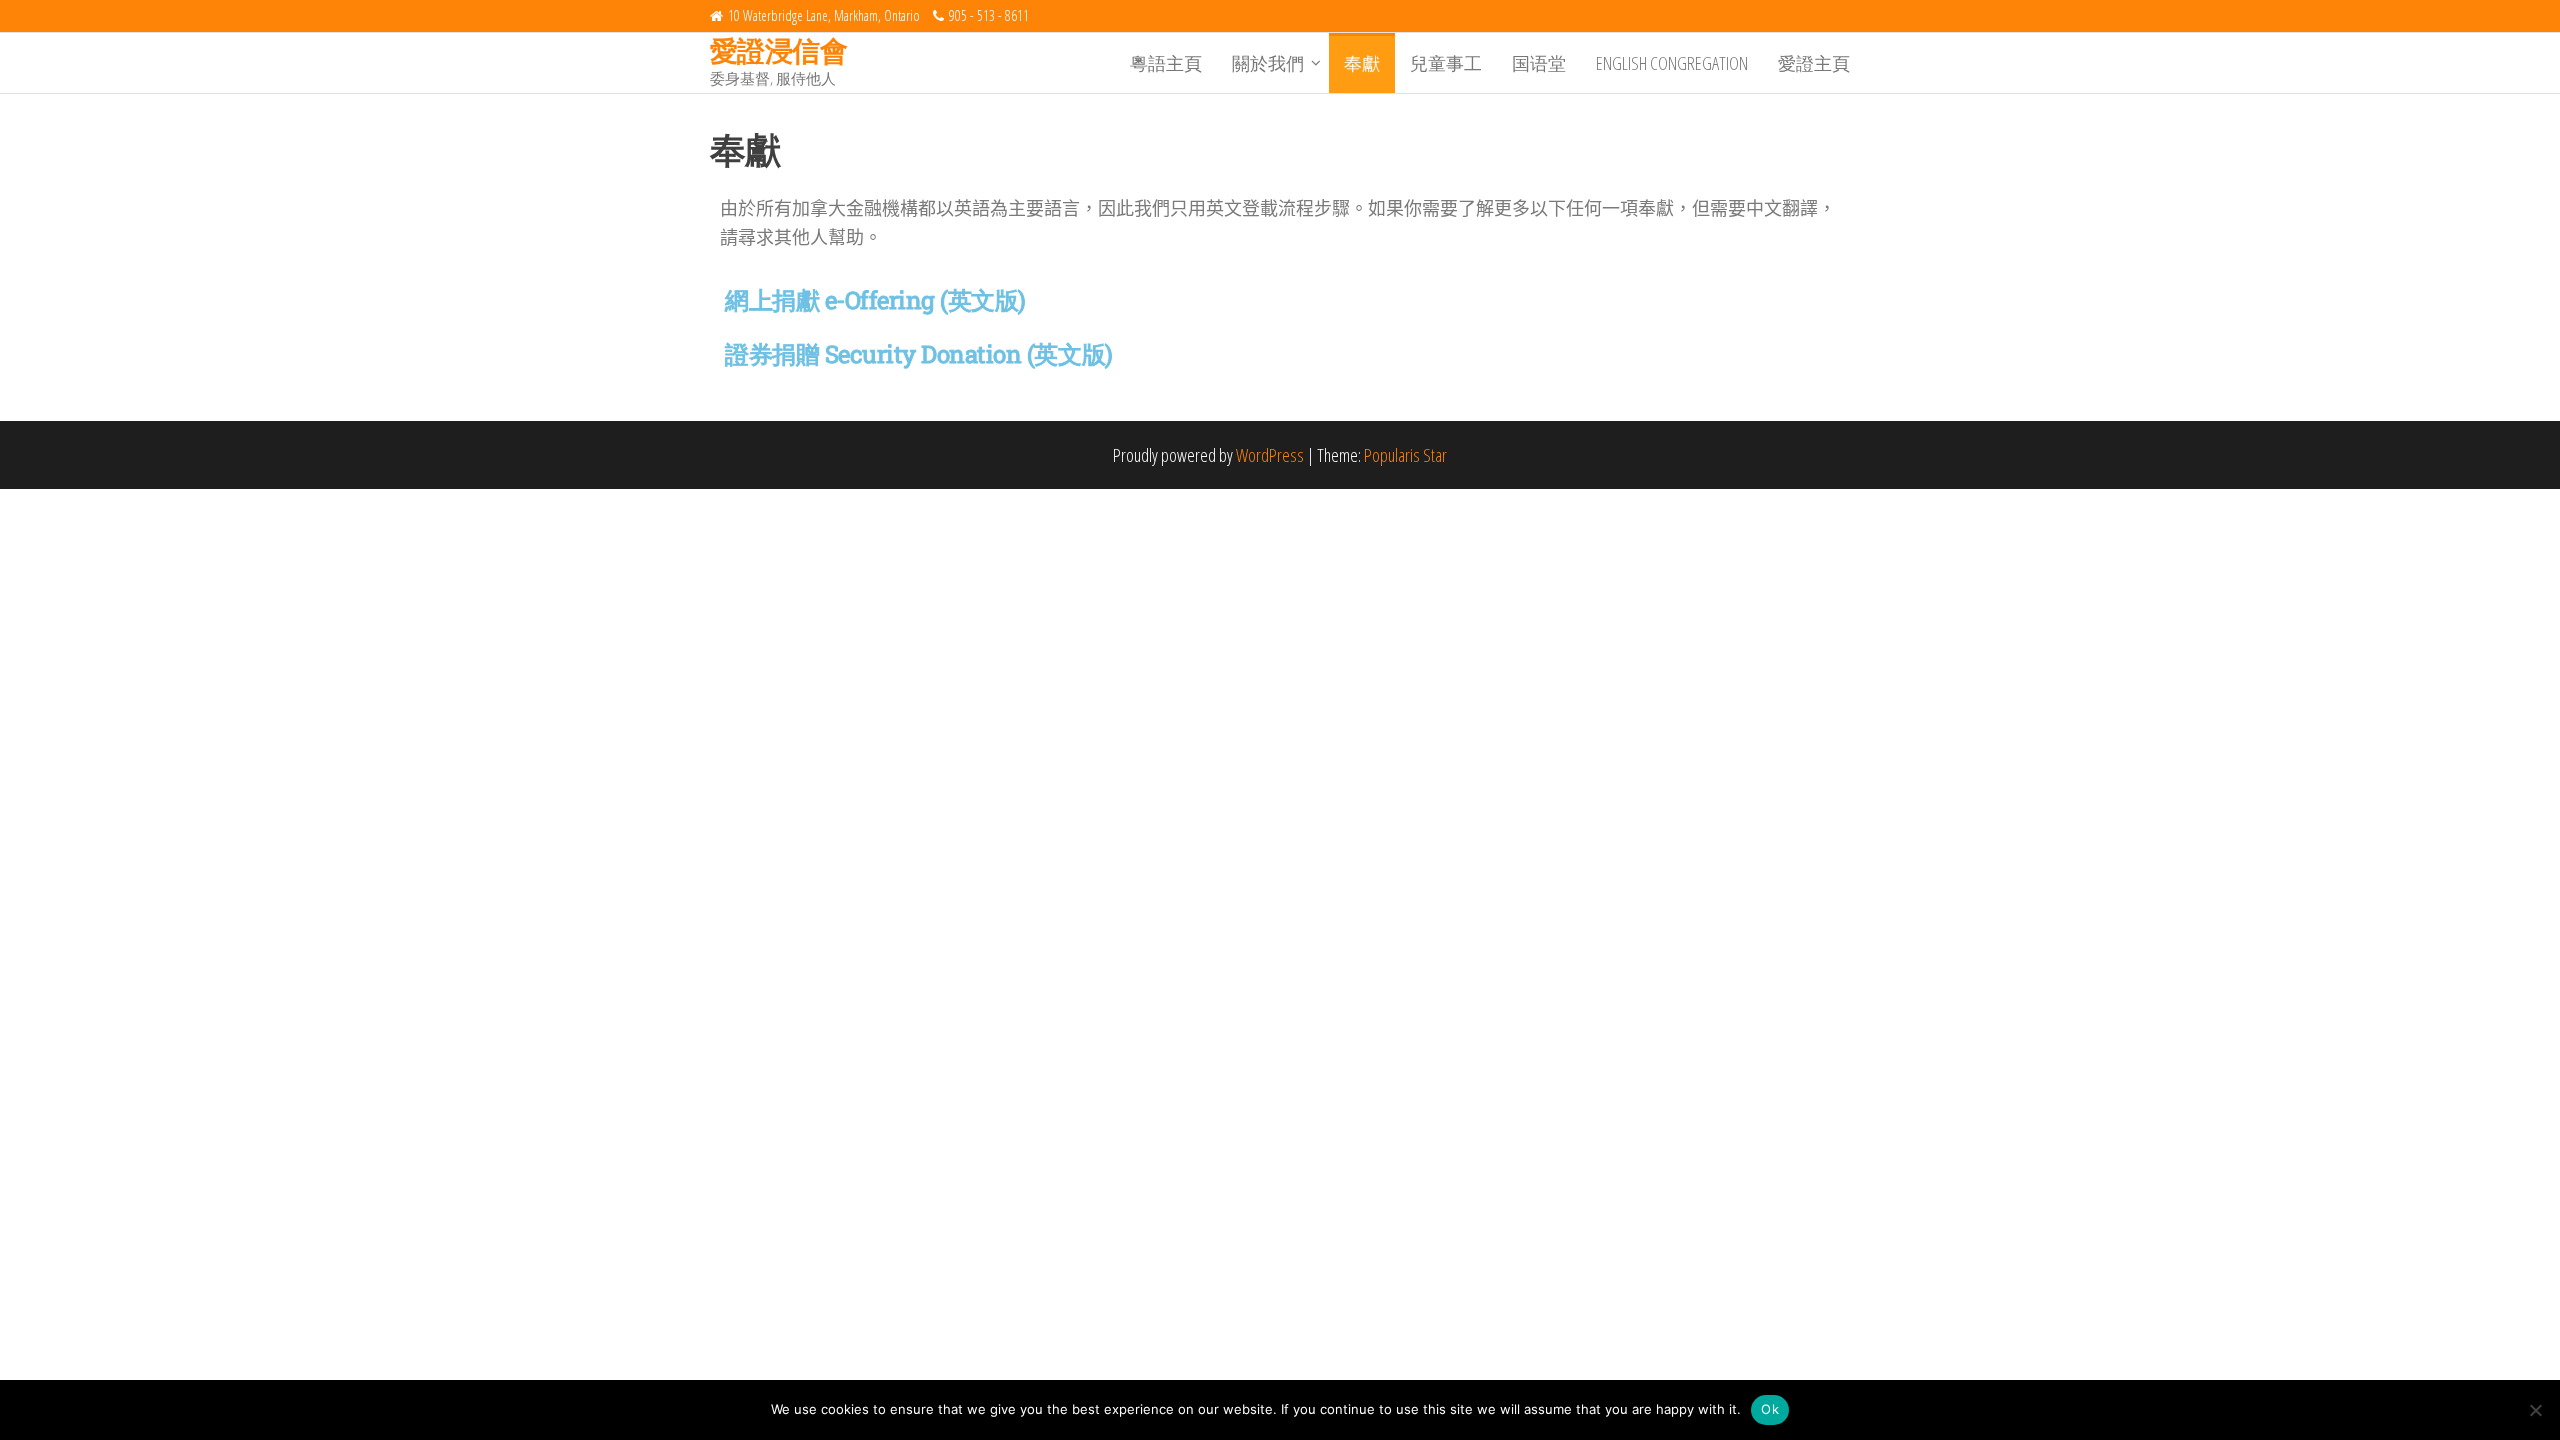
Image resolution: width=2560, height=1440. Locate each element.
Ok (1770, 1409)
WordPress (1270, 455)
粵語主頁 (1166, 63)
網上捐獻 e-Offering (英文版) (875, 300)
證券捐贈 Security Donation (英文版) (919, 354)
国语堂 (1539, 63)
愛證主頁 (1814, 63)
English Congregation (1672, 63)
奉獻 (1362, 63)
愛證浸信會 (778, 50)
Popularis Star (1405, 455)
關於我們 (1268, 63)
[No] (2535, 1410)
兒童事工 (1446, 63)
